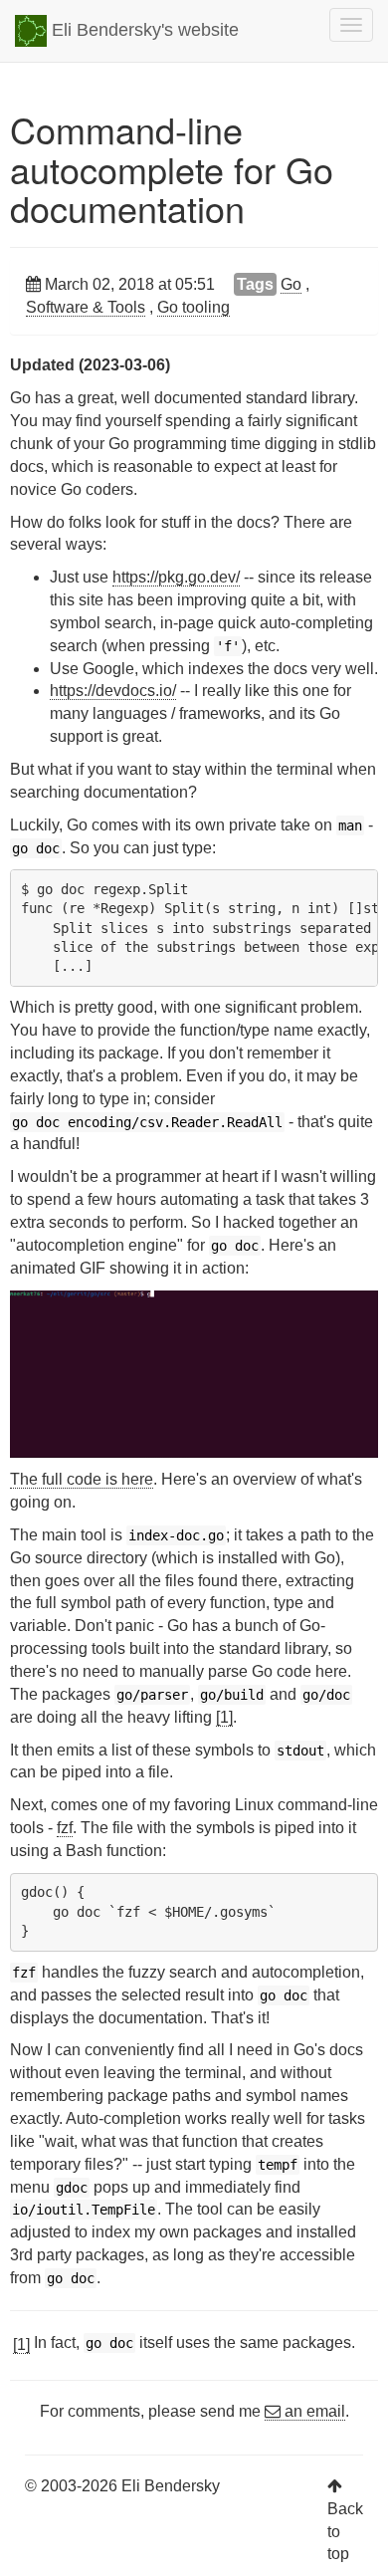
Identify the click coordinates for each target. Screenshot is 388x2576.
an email (313, 2411)
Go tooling (194, 307)
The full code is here (82, 1479)
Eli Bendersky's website (143, 30)
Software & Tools (86, 307)
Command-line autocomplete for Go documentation (172, 168)
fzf (65, 1828)
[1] (224, 1717)
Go (291, 284)
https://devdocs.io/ (113, 691)
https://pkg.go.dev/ (176, 577)
